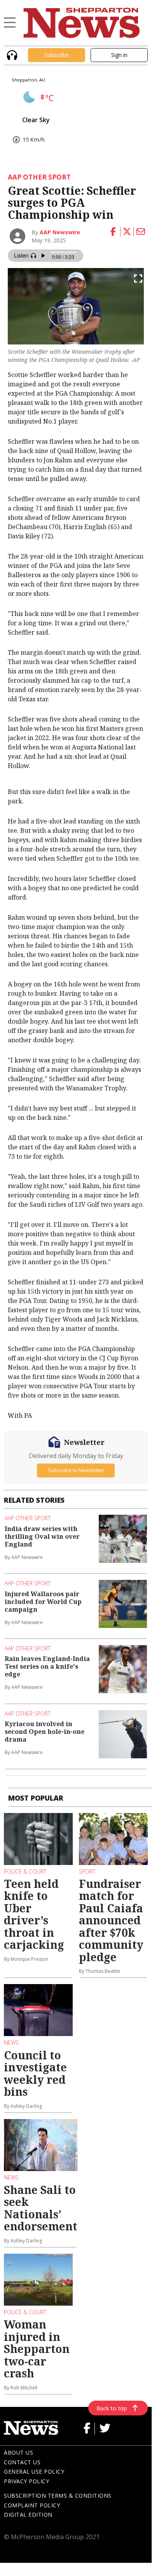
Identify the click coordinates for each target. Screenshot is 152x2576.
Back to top (112, 2408)
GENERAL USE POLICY (34, 2471)
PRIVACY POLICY (26, 2481)
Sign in (119, 55)
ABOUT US (18, 2452)
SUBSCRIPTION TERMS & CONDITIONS (58, 2496)
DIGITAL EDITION (28, 2515)
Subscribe (57, 55)
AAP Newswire (60, 232)
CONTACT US (22, 2462)
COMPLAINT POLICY (32, 2505)
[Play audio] (11, 54)
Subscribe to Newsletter (76, 1470)
